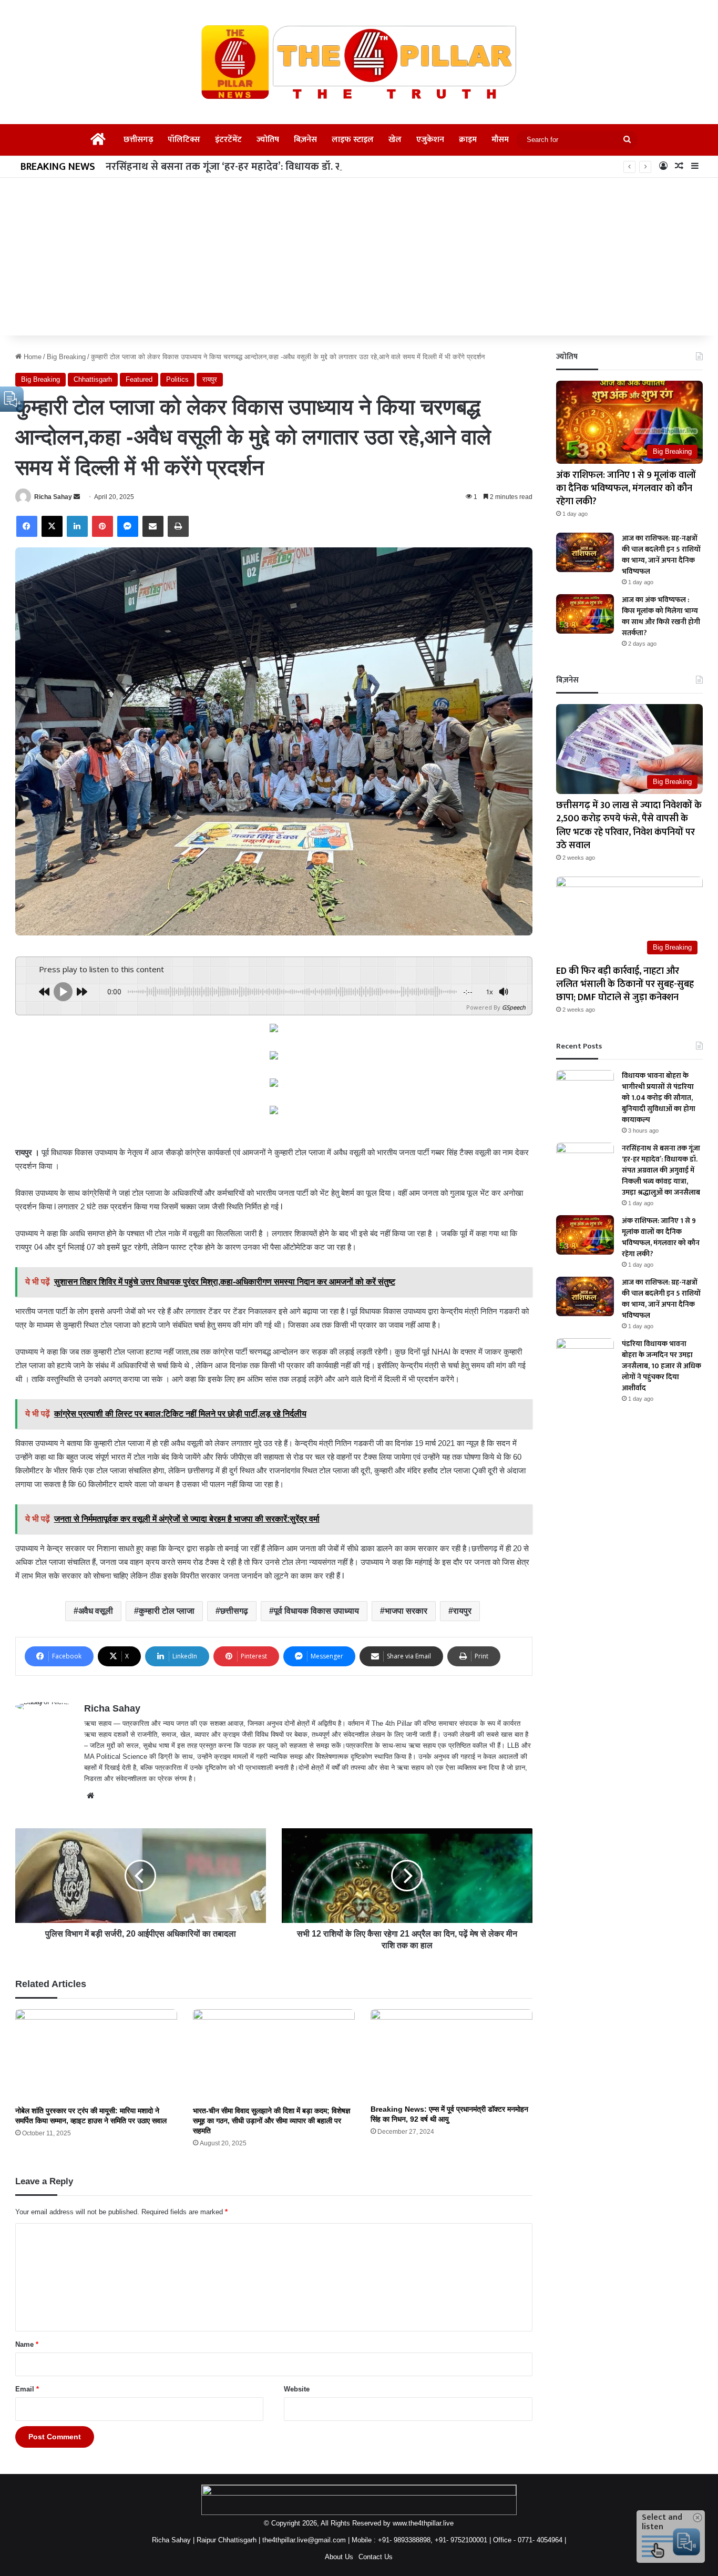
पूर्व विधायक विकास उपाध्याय (316, 1611)
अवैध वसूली (96, 1611)
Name (27, 2344)
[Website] (90, 1796)
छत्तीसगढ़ (138, 140)
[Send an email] (77, 497)
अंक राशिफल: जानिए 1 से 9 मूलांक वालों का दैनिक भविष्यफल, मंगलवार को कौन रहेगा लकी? (626, 488)
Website (297, 2389)
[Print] (178, 526)
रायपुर (210, 379)
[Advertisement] (359, 257)
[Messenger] (128, 526)
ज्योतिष (268, 140)
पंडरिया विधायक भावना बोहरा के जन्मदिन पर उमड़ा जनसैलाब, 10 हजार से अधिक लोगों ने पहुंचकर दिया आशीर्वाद (661, 1366)
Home (32, 357)
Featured (139, 379)
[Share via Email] (153, 526)
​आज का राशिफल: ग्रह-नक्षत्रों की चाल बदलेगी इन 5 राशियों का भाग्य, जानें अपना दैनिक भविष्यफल (661, 555)
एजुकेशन (430, 140)
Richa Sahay (53, 497)
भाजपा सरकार (406, 1611)
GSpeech (514, 1007)
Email (27, 2389)
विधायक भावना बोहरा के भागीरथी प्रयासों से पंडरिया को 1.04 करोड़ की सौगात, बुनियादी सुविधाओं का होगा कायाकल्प (659, 1098)
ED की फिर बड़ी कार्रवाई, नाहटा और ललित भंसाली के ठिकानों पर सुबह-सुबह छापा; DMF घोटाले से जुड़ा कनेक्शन (625, 984)
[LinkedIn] (77, 526)
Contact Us (376, 2557)
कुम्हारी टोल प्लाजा (167, 1611)
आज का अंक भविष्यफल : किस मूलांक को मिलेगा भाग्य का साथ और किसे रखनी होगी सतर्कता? (661, 616)
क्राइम (468, 140)
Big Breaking (66, 357)
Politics (177, 379)
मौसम (500, 140)
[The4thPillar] (359, 62)
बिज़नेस (305, 140)
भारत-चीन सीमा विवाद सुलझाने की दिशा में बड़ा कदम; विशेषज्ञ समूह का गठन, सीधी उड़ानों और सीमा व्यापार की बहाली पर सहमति (271, 2121)
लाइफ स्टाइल (353, 140)
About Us (339, 2557)
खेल (395, 140)
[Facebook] (27, 526)
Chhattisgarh (93, 379)
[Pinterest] (102, 526)
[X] (52, 526)
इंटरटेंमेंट (228, 140)
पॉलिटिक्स (184, 140)
